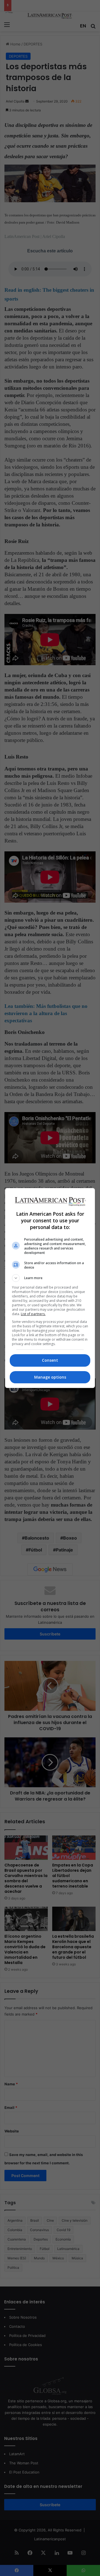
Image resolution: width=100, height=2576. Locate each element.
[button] (50, 1278)
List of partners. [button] (33, 1314)
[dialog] (50, 1288)
